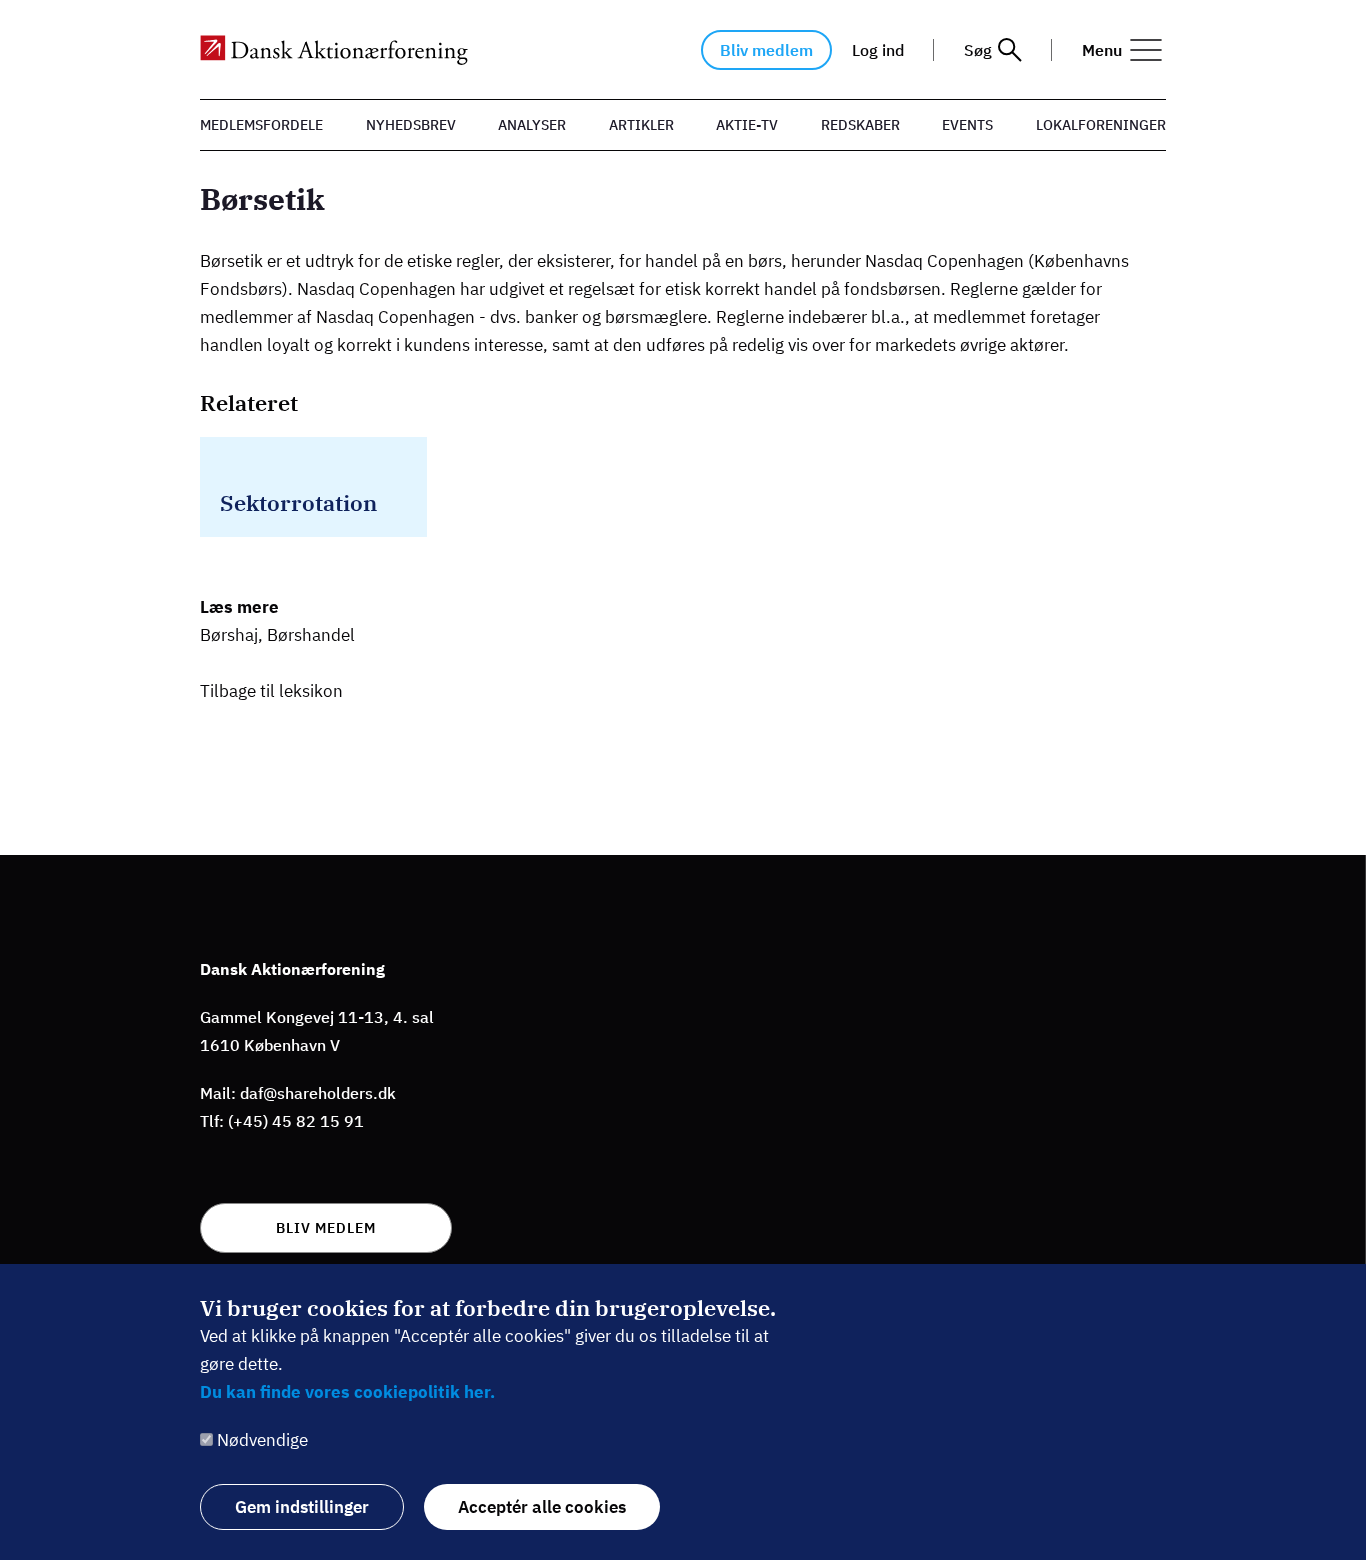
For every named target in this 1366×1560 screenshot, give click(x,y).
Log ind (878, 50)
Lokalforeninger (1101, 125)
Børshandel (311, 635)
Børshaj (229, 635)
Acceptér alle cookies (542, 1507)
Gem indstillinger (302, 1507)
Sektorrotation (298, 502)
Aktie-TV (747, 125)
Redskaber (860, 125)
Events (967, 125)
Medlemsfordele (261, 125)
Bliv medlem (766, 50)
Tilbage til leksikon (271, 691)
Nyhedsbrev (411, 125)
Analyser (532, 125)
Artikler (641, 125)
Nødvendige (262, 1440)
